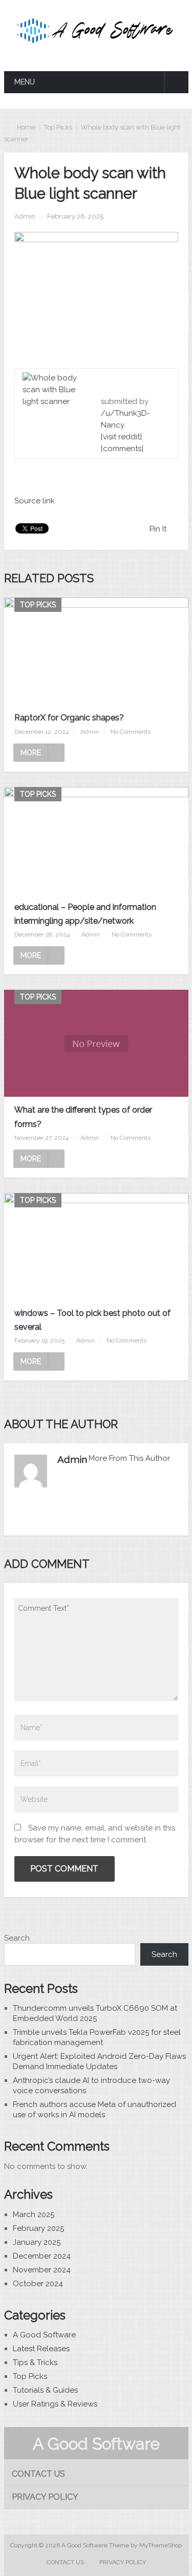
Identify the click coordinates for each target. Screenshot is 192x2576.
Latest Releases (41, 2349)
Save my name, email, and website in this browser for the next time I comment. (95, 1834)
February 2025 (38, 2228)
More (31, 753)
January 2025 (37, 2242)
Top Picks (58, 127)
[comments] (122, 449)
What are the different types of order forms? (83, 1117)
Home (26, 127)
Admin (25, 216)
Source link (35, 501)
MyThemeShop (161, 2545)
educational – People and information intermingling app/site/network (85, 914)
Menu (25, 82)
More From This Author (129, 1458)
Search (17, 1938)
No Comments (131, 732)
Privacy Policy (45, 2497)
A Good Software (44, 2335)
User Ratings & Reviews (55, 2404)
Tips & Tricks (35, 2362)
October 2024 (38, 2284)
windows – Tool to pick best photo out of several (92, 1320)
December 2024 (42, 2256)
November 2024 (42, 2270)
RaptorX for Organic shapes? (69, 718)
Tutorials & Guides (45, 2390)
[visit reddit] (121, 437)
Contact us (38, 2474)
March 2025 (34, 2215)
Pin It (158, 529)
